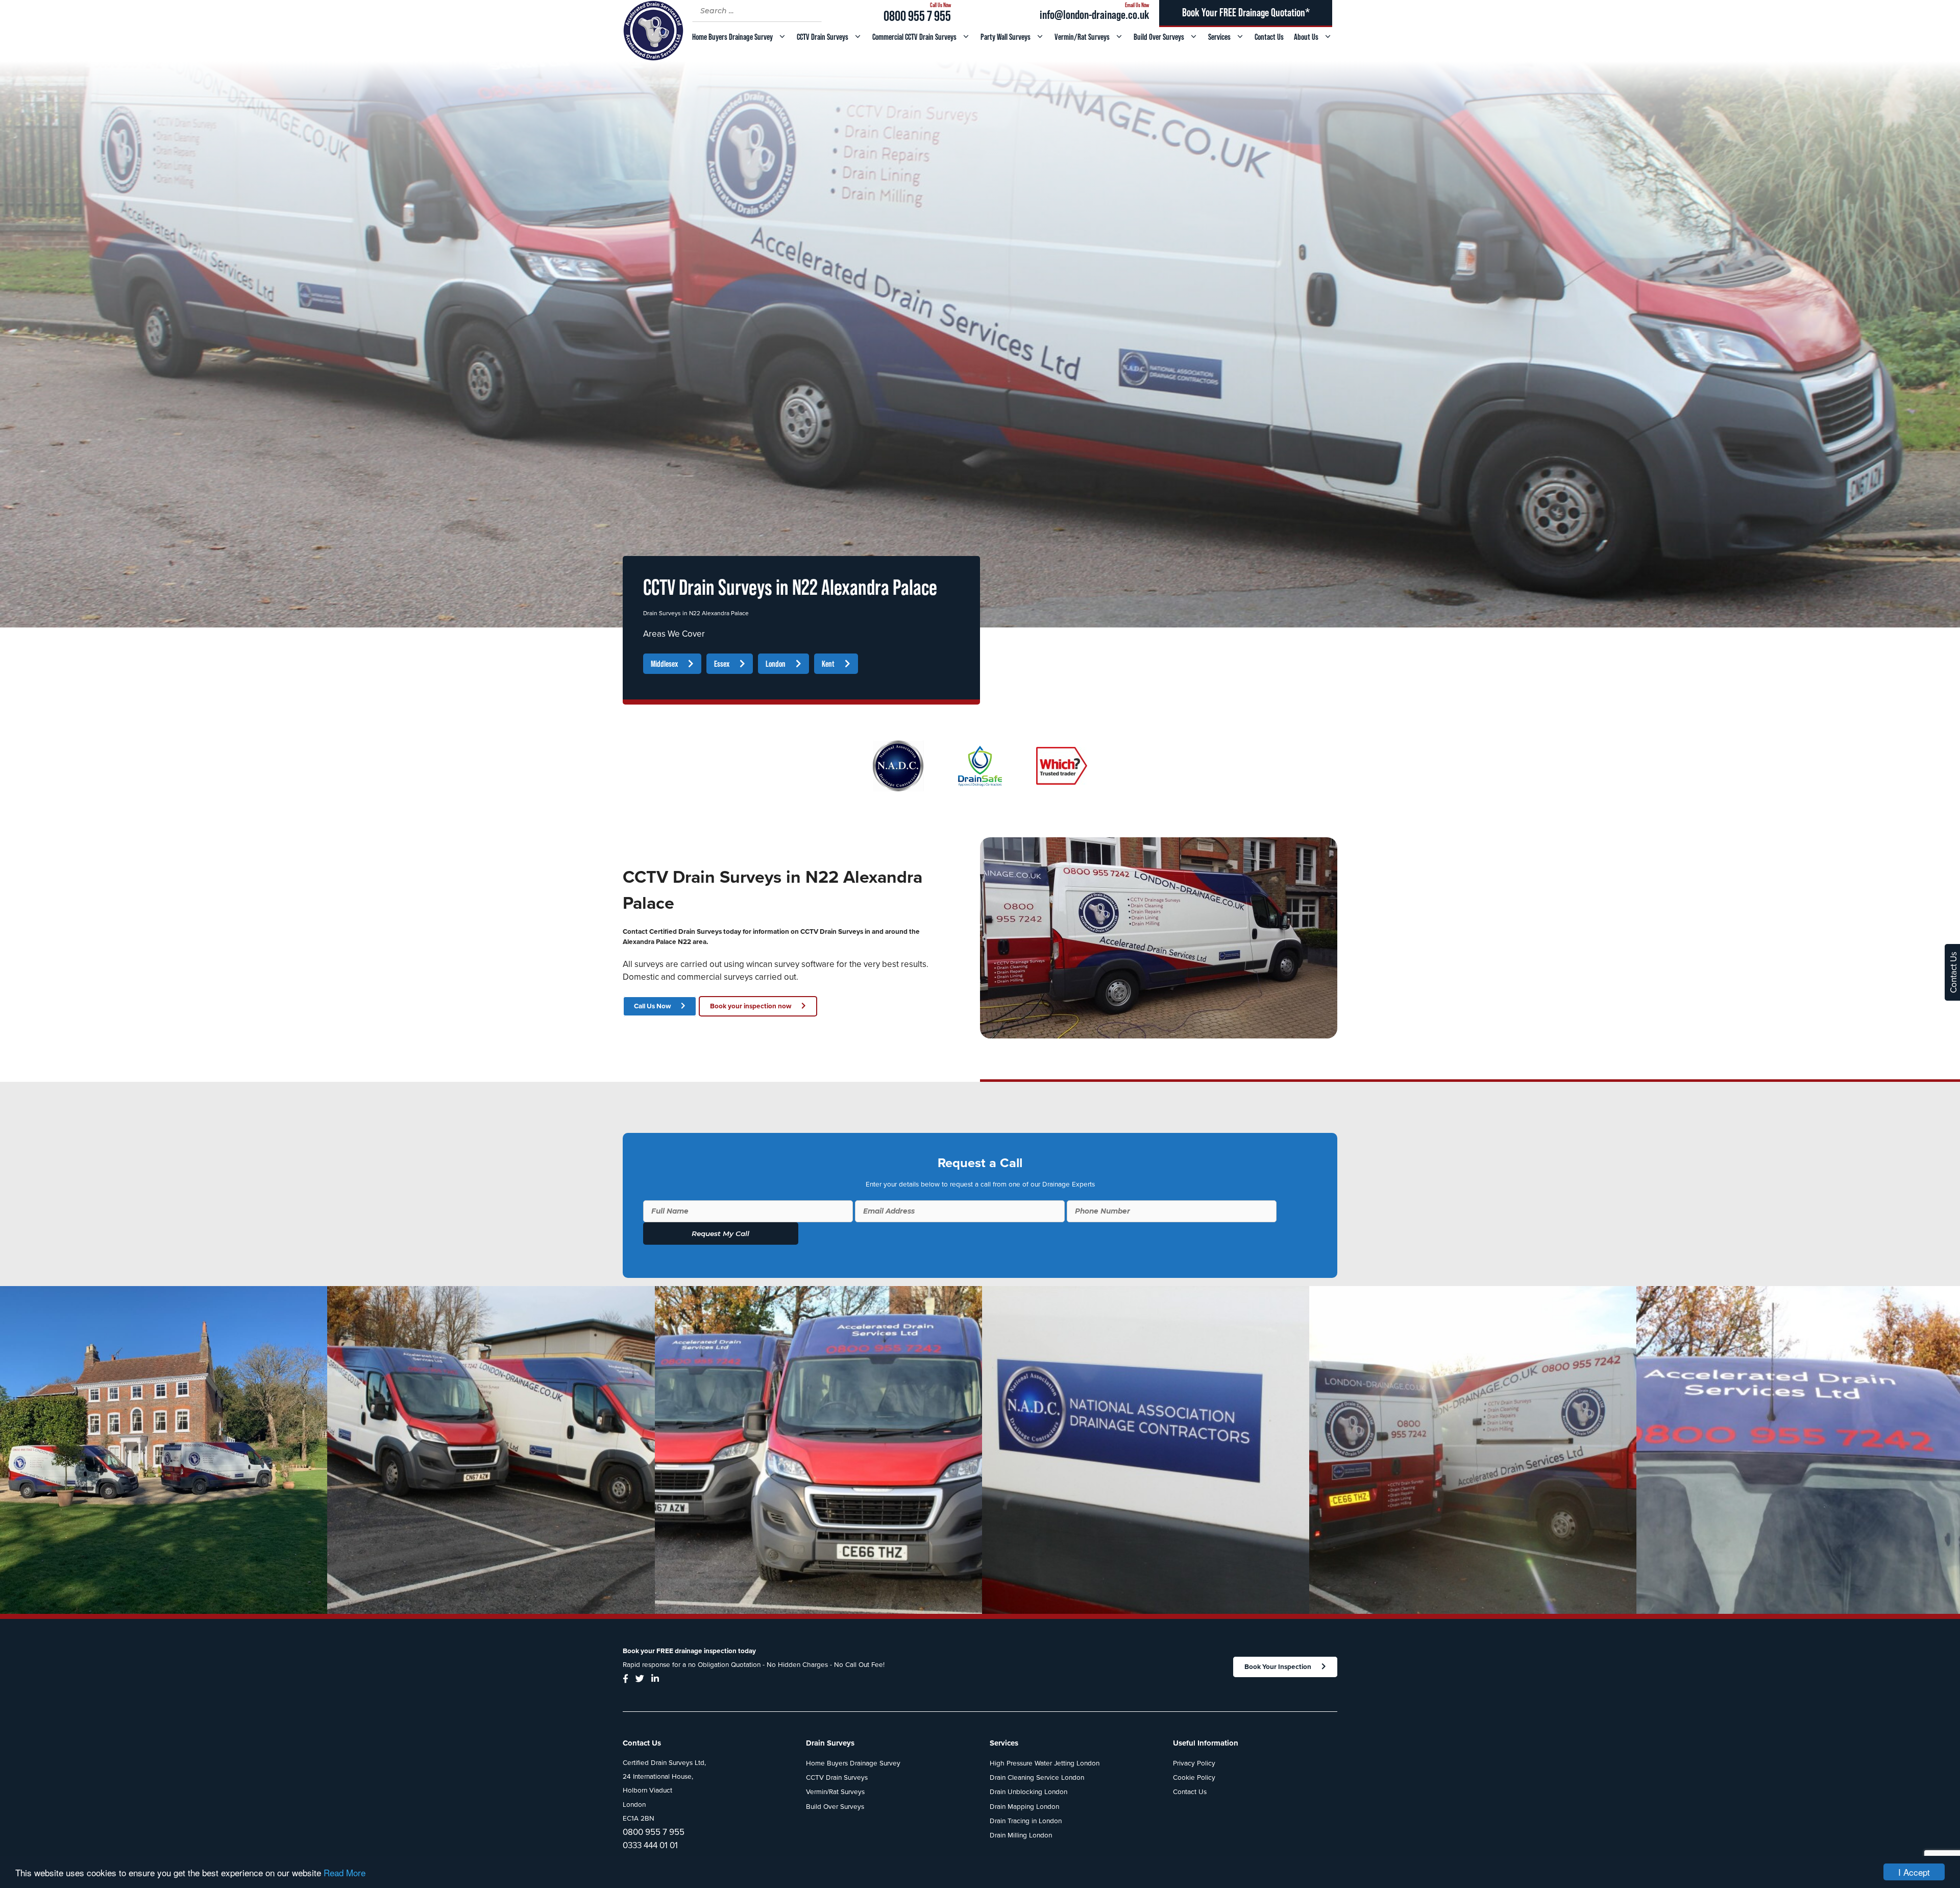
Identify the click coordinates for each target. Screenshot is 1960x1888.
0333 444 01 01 (650, 1845)
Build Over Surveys (1159, 37)
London (776, 664)
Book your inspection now (751, 1006)
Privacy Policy (1194, 1763)
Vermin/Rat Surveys (1082, 37)
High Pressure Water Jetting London (1045, 1763)
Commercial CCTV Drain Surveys (914, 37)
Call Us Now (652, 1006)
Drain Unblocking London (1028, 1792)
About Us (1306, 37)
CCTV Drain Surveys (823, 37)
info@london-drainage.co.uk (1094, 15)
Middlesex (664, 664)
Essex (722, 664)
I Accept (1914, 1872)
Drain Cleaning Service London (1037, 1778)
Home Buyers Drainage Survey (732, 37)
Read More (345, 1872)
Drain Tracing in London (1026, 1821)
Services (1219, 37)
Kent (828, 664)
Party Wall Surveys (1006, 37)
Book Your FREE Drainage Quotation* (1246, 13)
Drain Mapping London (1024, 1807)
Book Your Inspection (1278, 1667)
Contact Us (1269, 37)
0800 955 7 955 (917, 16)
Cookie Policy (1194, 1778)
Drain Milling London (1021, 1835)
